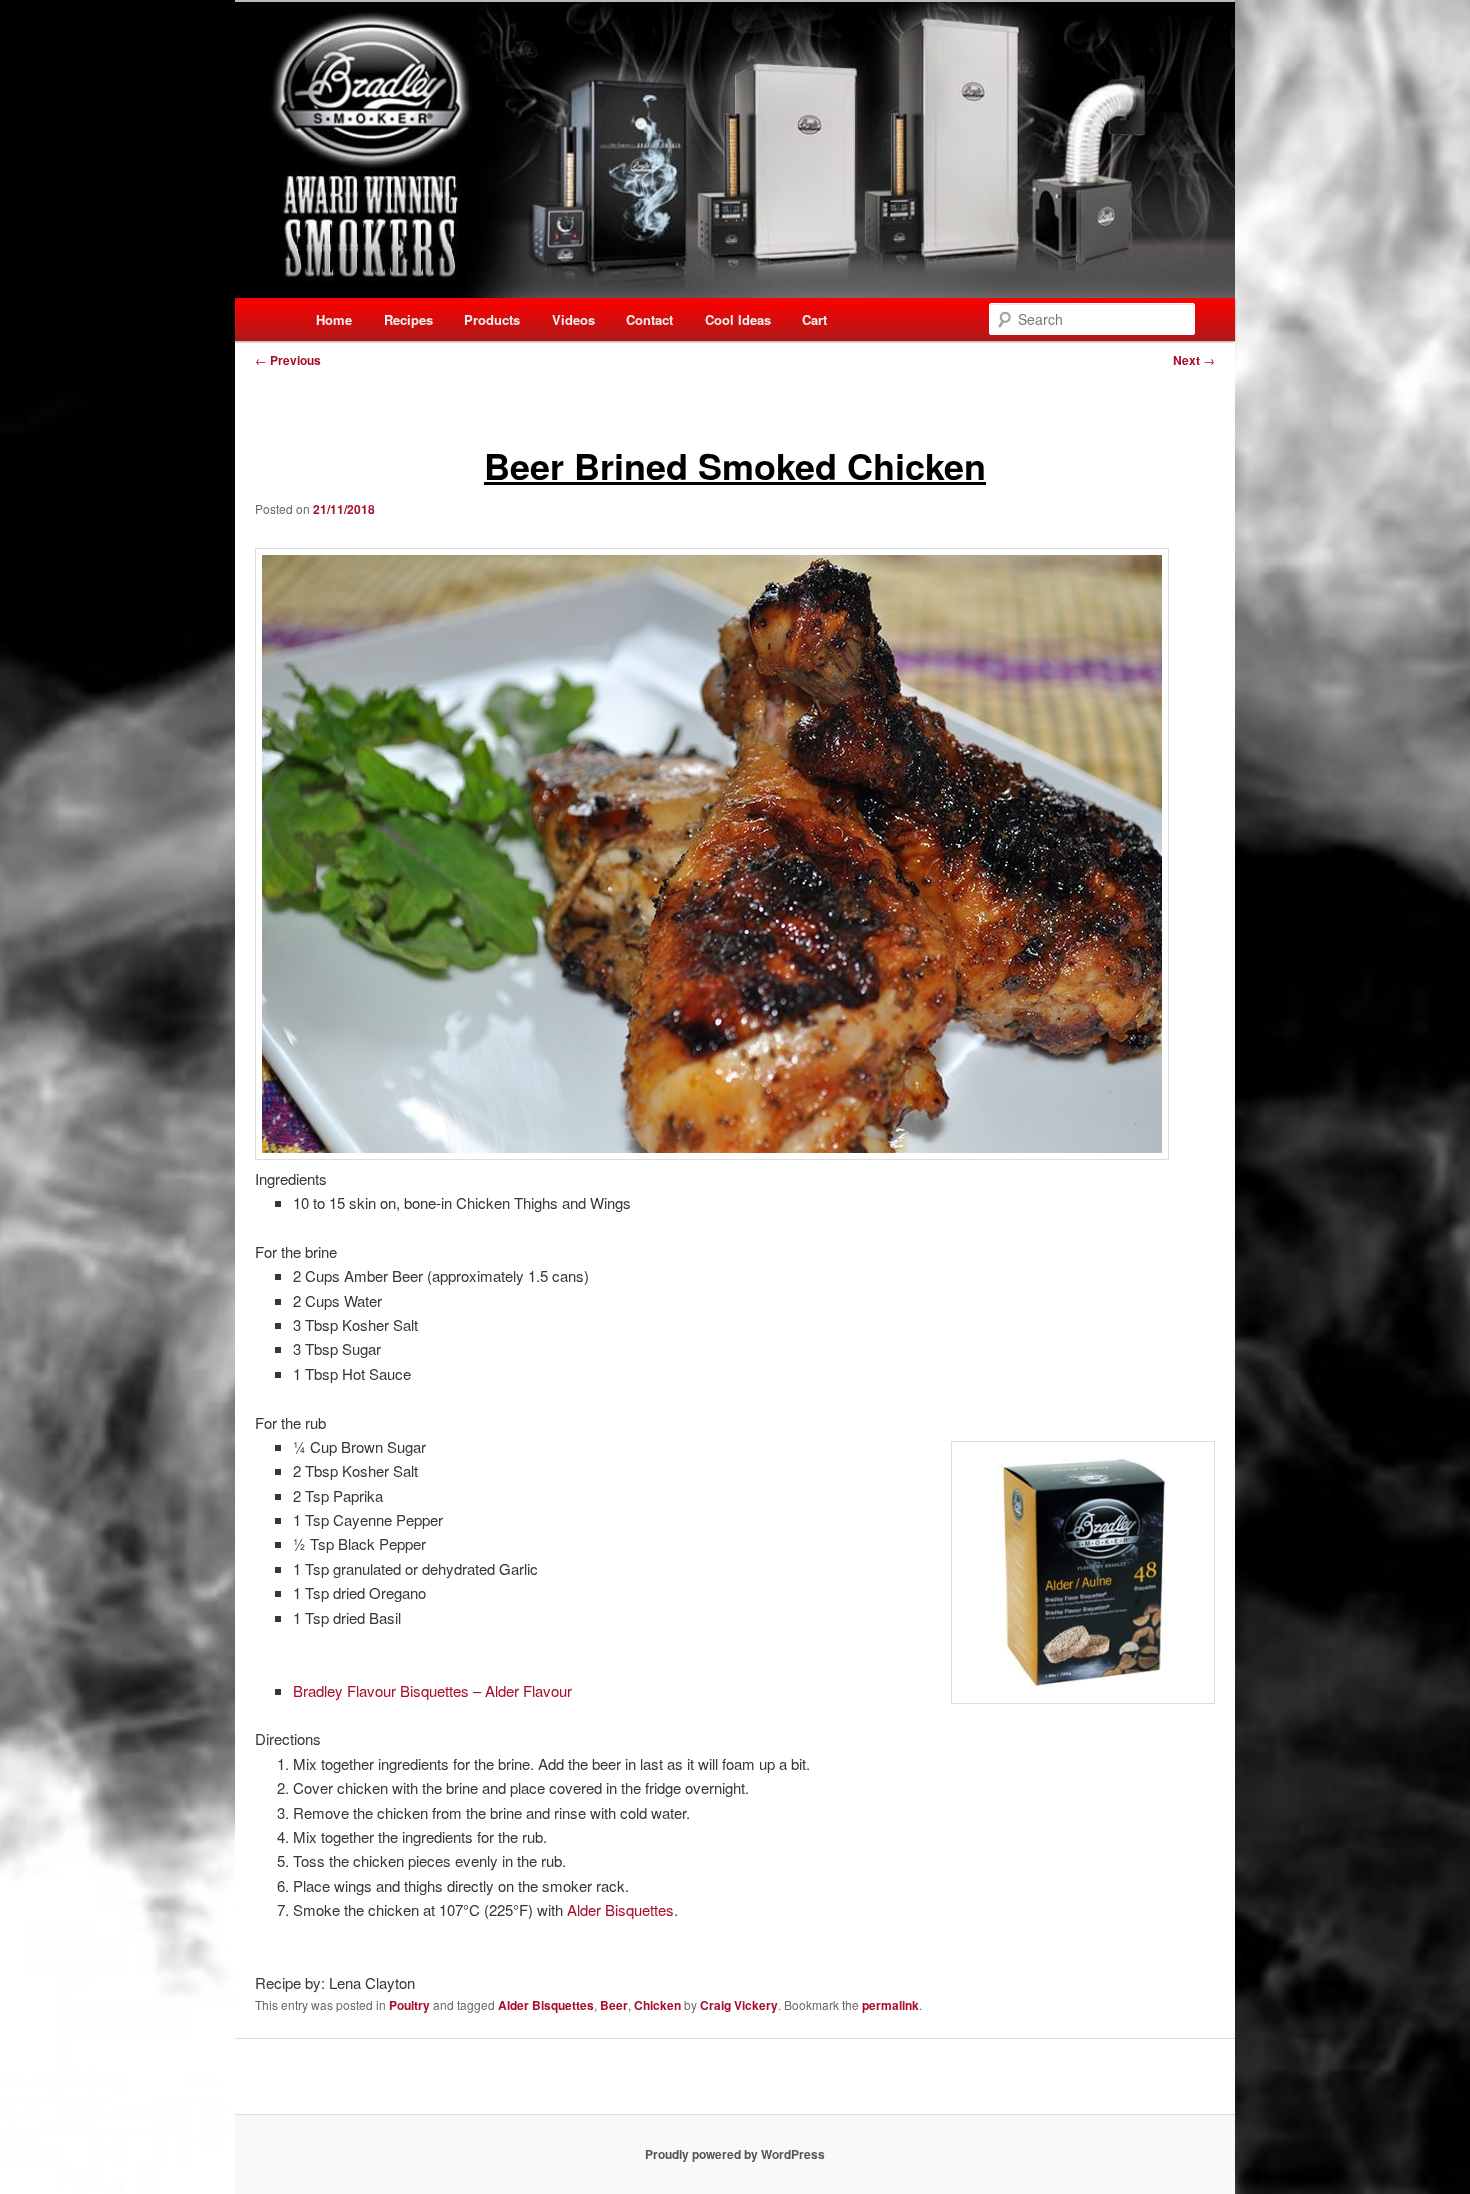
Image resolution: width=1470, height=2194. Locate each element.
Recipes (408, 319)
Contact (649, 319)
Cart (814, 319)
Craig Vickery (739, 2005)
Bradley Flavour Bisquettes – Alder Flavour (434, 1690)
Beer (614, 2005)
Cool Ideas (738, 319)
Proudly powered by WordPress (735, 2154)
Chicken (657, 2005)
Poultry (409, 2005)
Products (492, 319)
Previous (288, 360)
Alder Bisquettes (620, 1909)
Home (334, 319)
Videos (573, 319)
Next (1194, 360)
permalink (890, 2005)
